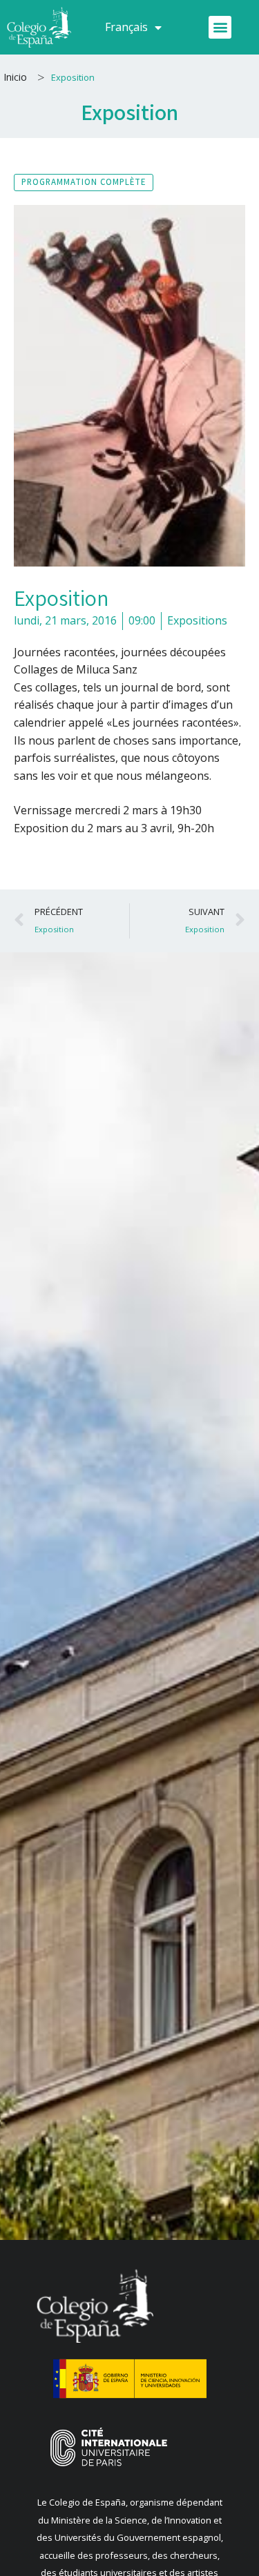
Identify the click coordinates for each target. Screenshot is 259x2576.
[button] (220, 27)
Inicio (15, 77)
